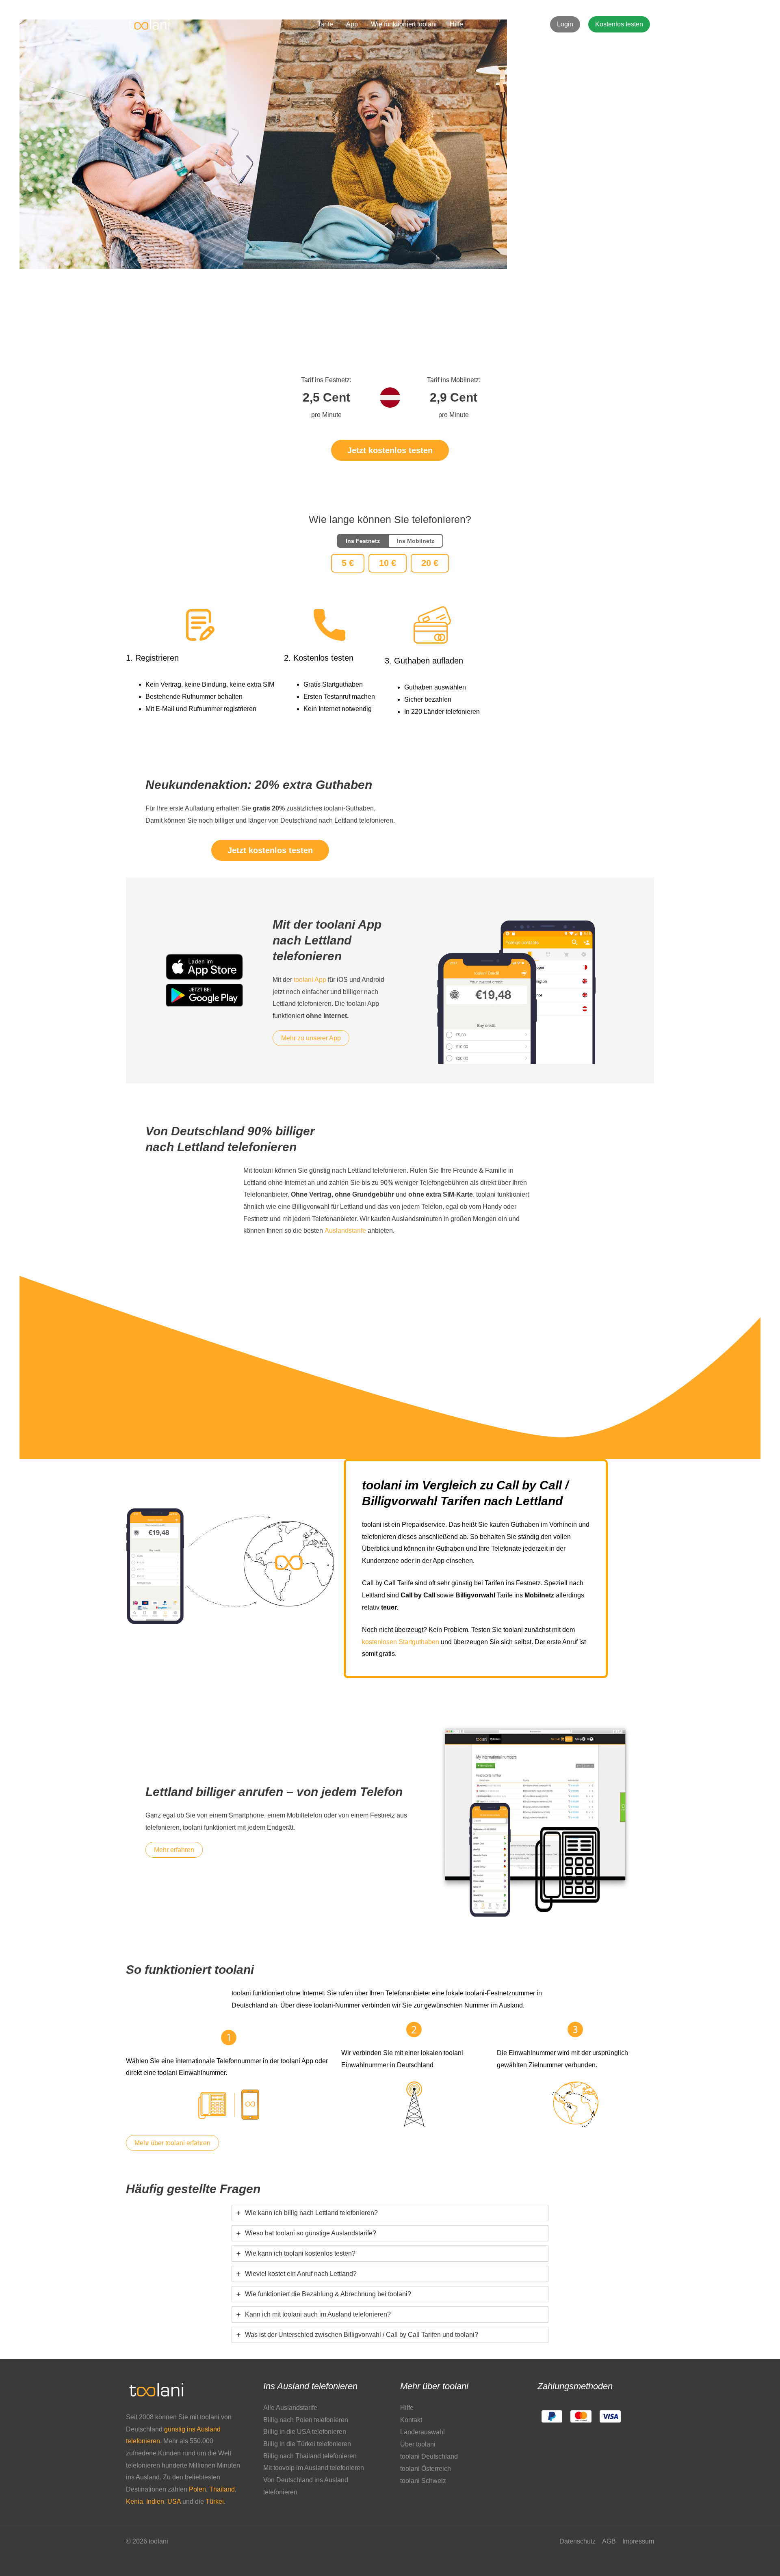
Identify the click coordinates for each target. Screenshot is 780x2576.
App (352, 24)
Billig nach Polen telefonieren (306, 2420)
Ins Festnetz (363, 541)
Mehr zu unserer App (311, 1038)
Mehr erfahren (174, 1850)
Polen (197, 2489)
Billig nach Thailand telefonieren (310, 2456)
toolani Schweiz (423, 2481)
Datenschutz (577, 2541)
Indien (155, 2501)
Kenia (134, 2501)
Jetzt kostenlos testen (390, 450)
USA (174, 2501)
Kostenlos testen (619, 24)
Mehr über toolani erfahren (172, 2143)
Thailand (222, 2489)
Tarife (325, 24)
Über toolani (418, 2444)
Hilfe (456, 24)
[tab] (390, 2213)
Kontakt (411, 2420)
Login (565, 24)
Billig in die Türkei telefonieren (307, 2444)
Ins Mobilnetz (416, 541)
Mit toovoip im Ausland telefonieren (314, 2468)
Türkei (215, 2501)
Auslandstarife (345, 1231)
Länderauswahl (422, 2432)
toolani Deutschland (429, 2456)
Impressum (638, 2541)
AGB (609, 2541)
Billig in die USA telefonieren (305, 2432)
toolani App (310, 980)
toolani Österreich (426, 2469)
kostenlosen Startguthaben (401, 1642)
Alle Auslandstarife (290, 2408)
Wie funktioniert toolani (404, 24)
